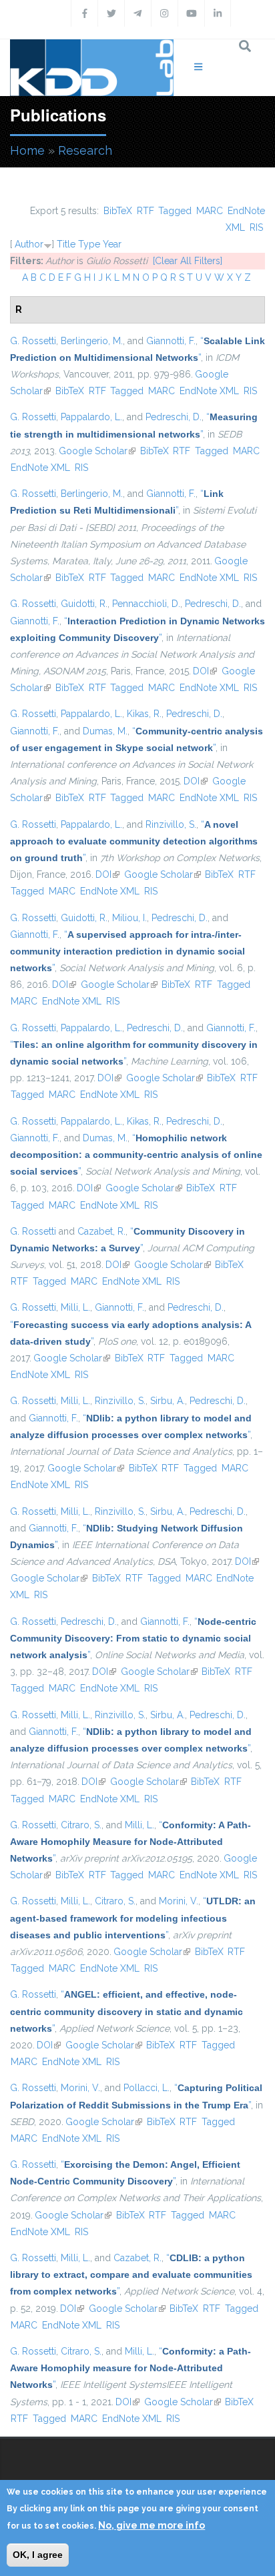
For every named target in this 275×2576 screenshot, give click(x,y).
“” (134, 841)
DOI (205, 671)
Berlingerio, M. (92, 341)
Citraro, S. (81, 1825)
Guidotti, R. (84, 604)
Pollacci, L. (147, 2088)
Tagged (175, 211)
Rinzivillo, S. (171, 824)
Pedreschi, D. (174, 417)
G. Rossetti (33, 341)
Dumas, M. (105, 731)
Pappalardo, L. (91, 417)
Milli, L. (75, 1307)
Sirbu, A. (168, 1401)
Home (27, 150)
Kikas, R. (144, 714)
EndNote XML (209, 391)
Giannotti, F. (171, 341)
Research (85, 150)
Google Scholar (97, 451)
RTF (146, 211)
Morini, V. (179, 1901)
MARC (210, 211)
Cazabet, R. (101, 1231)
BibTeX (118, 211)
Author (29, 244)
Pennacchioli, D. (146, 604)
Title (66, 244)
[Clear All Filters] (188, 261)
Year (112, 244)
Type (89, 244)
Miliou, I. (129, 918)
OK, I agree (38, 2555)
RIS (256, 227)
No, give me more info (152, 2525)
